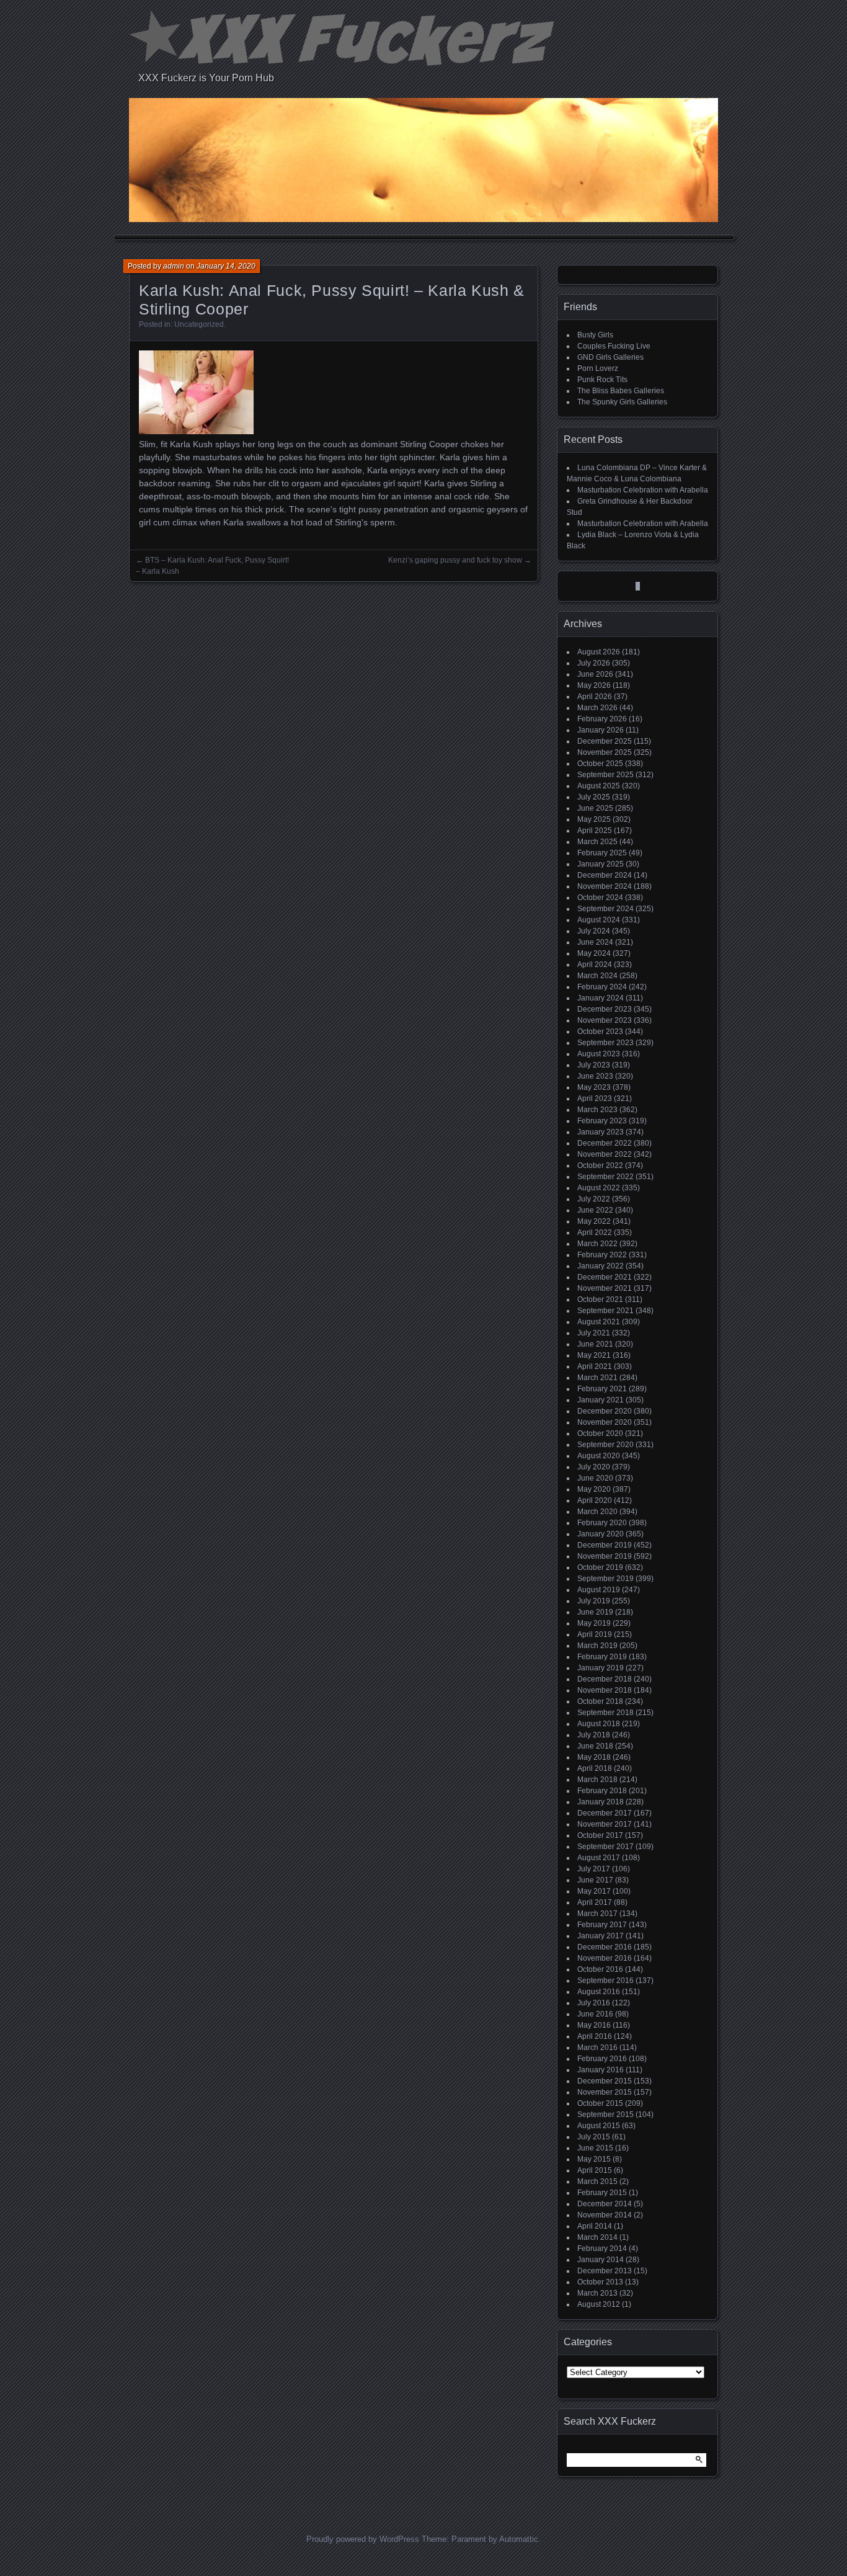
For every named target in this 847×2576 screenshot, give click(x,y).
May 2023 (594, 1087)
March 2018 (597, 1780)
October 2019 (600, 1567)
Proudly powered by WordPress (363, 2539)
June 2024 (595, 942)
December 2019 (605, 1545)
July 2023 (594, 1065)
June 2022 (595, 1210)
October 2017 (600, 1835)
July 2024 (594, 931)
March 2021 (597, 1378)
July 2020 (594, 1467)
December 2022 (605, 1143)
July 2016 (594, 2003)
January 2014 (601, 2260)
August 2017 (599, 1858)
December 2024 (605, 875)
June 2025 (595, 808)
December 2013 (605, 2271)
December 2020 (605, 1411)
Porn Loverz (598, 368)
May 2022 (594, 1221)
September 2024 (605, 909)
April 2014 (595, 2226)
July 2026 (594, 663)
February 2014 (602, 2248)
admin (174, 266)
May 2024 (594, 953)
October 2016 (600, 1969)
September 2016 (605, 1981)
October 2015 (600, 2103)
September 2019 (605, 1579)
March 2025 (597, 842)
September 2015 (605, 2115)
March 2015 (597, 2182)
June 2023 (595, 1076)
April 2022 (595, 1232)
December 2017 (605, 1813)
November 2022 (605, 1154)
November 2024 (605, 886)
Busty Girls (595, 335)
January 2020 (601, 1534)
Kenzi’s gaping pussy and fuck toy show (455, 560)
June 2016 (595, 2014)
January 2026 (601, 730)
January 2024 (601, 998)
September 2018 (605, 1713)
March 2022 (597, 1244)
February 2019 (602, 1657)
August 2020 (599, 1456)
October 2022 (600, 1165)
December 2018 (605, 1679)
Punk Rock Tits (602, 380)
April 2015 (595, 2170)
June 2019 (595, 1612)
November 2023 (605, 1020)
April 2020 (595, 1500)
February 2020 (602, 1523)
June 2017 (595, 1880)
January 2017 (601, 1936)
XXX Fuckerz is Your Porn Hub (206, 78)
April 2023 (595, 1099)
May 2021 (594, 1355)
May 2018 (594, 1757)
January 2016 (601, 2070)
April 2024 (595, 965)
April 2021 (595, 1366)
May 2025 (594, 819)
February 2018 (602, 1791)
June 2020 (595, 1478)
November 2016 (605, 1958)
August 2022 (599, 1188)
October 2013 (600, 2282)
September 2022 (605, 1177)
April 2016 (595, 2036)
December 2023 (605, 1009)
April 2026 (595, 697)
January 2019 (601, 1668)
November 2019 (605, 1556)
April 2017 (595, 1902)
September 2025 (605, 775)
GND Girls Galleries (610, 357)
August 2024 (599, 920)
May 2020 (594, 1489)
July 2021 (594, 1333)
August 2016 (599, 1992)
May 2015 (594, 2159)
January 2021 (601, 1400)
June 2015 (595, 2148)
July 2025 (594, 797)
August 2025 (599, 786)
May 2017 (594, 1891)
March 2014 (597, 2237)
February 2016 (602, 2059)
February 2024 (602, 987)
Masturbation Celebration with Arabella (643, 490)
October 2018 (600, 1701)
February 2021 (602, 1389)
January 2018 (601, 1802)
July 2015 (594, 2137)
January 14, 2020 (226, 266)
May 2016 (594, 2025)
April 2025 (595, 831)
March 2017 (597, 1914)
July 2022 (594, 1199)
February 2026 (602, 719)
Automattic (519, 2539)
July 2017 (594, 1869)
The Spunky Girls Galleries (622, 402)
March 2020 (597, 1512)
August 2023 (599, 1054)
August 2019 (599, 1590)
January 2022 (601, 1266)
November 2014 (605, 2215)
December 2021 (605, 1277)
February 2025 (602, 853)
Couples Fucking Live (614, 346)
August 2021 (599, 1322)
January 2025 (601, 864)
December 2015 (605, 2081)
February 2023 (602, 1121)
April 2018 (595, 1768)
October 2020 (600, 1433)
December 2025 (605, 741)
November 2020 (605, 1422)
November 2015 (605, 2092)
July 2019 (594, 1601)
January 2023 (601, 1132)
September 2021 (605, 1311)
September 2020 (605, 1445)
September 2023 (605, 1043)
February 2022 (602, 1255)
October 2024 (600, 898)
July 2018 (594, 1735)
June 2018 (595, 1746)
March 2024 (597, 976)
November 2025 (605, 752)
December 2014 (605, 2204)
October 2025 (600, 764)
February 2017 (602, 1925)
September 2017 (605, 1847)
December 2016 (605, 1947)
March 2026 (597, 708)
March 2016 (597, 2048)
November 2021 (605, 1288)
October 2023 (600, 1032)
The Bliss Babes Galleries (621, 391)
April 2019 (595, 1634)
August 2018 (599, 1724)
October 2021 (600, 1299)
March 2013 (597, 2293)
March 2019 (597, 1646)
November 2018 (605, 1690)
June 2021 (595, 1344)
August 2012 (599, 2304)
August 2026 (599, 652)
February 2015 (602, 2193)
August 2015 (599, 2126)
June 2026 (595, 674)
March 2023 (597, 1110)
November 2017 (605, 1824)
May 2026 (594, 685)
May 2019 (594, 1623)
